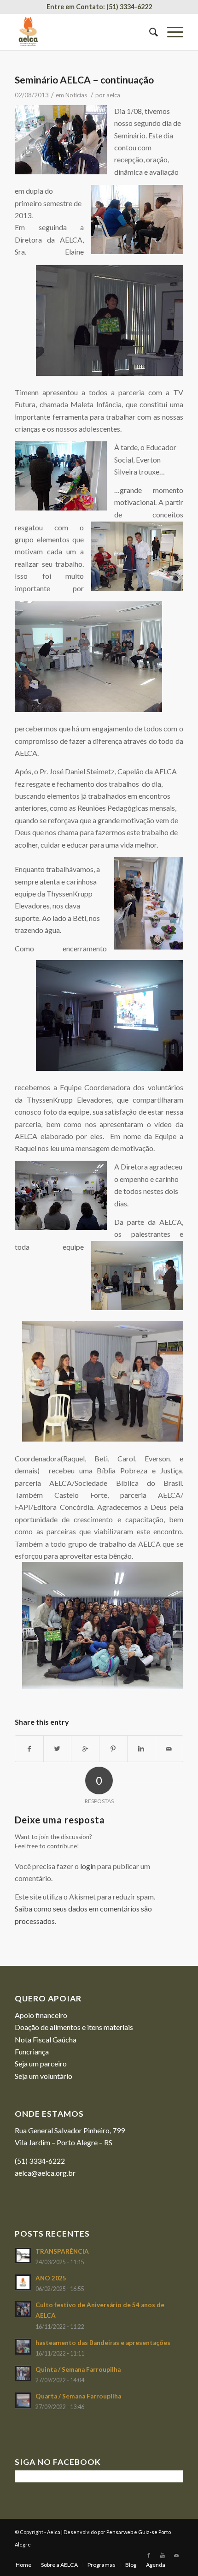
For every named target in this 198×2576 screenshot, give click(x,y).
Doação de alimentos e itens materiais (74, 2027)
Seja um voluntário (44, 2076)
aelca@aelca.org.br (45, 2173)
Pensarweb (120, 2532)
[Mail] (176, 2555)
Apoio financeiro (41, 2015)
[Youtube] (163, 2555)
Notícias (76, 95)
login (88, 1866)
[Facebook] (149, 2555)
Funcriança (32, 2051)
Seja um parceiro (41, 2063)
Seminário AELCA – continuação (84, 80)
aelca (113, 95)
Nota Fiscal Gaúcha (46, 2039)
